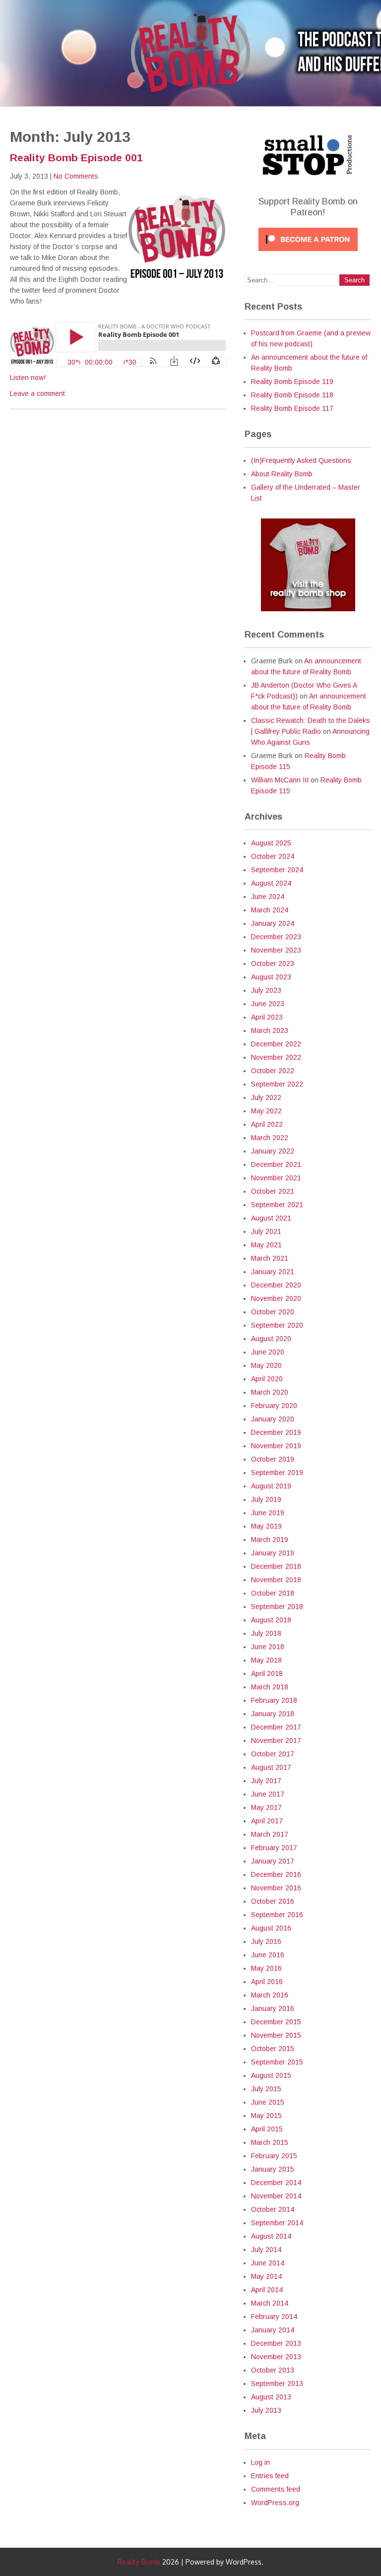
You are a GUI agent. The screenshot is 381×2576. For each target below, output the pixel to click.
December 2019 (276, 1432)
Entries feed (270, 2476)
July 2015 (266, 2089)
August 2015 (271, 2075)
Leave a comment (37, 393)
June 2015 (268, 2102)
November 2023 (276, 950)
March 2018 (270, 1687)
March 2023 (270, 1030)
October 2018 (273, 1593)
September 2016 (277, 1915)
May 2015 (266, 2116)
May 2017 (266, 1807)
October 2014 (273, 2209)
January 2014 (273, 2330)
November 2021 (276, 1178)
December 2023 (276, 937)
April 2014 (267, 2290)
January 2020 (273, 1419)
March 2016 (270, 1995)
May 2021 (266, 1245)
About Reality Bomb (282, 474)
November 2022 (276, 1057)
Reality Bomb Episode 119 (292, 382)
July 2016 (266, 1941)
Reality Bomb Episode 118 (292, 395)
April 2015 (267, 2129)
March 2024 (270, 910)
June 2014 (268, 2263)
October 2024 (273, 856)
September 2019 (277, 1473)
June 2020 (268, 1352)
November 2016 (276, 1888)
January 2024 (273, 923)
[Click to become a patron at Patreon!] (308, 254)
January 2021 (273, 1272)
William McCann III (280, 780)
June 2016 (268, 1955)
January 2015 (273, 2169)
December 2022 (276, 1044)
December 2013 (276, 2343)
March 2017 (270, 1834)
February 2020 (274, 1406)
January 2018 (273, 1714)
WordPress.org (275, 2503)
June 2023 (268, 1004)
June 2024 (268, 897)
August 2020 (271, 1339)
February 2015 (274, 2156)
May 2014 (266, 2276)
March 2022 (270, 1138)
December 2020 (276, 1285)
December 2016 (276, 1874)
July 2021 (266, 1231)
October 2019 (273, 1459)
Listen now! (28, 378)
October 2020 (273, 1312)
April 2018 (267, 1674)
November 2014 (276, 2196)
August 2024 (271, 883)
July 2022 (266, 1097)
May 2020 (266, 1365)
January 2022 (273, 1151)
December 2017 (276, 1727)
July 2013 (266, 2410)
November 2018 (276, 1580)
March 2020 (270, 1392)
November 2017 (276, 1740)
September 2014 (277, 2223)
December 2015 (276, 2022)
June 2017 (268, 1794)
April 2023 (267, 1017)
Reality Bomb (139, 2562)
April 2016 (267, 1982)
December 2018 (276, 1566)
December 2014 (276, 2183)
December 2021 (276, 1164)
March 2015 (270, 2142)
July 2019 (266, 1499)
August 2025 (271, 843)
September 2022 (277, 1084)
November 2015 (276, 2035)
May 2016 (266, 1968)
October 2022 (273, 1071)
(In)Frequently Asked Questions (301, 460)
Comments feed (276, 2489)
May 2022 (266, 1111)
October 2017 (273, 1754)
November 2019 (276, 1446)
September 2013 (277, 2383)
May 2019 (266, 1526)
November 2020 (276, 1298)
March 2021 (270, 1258)
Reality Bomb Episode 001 (76, 158)
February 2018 (274, 1700)
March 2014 (270, 2303)
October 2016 (273, 1901)
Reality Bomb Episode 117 (292, 408)
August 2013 (271, 2397)
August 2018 (271, 1620)
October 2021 (273, 1191)
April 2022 (267, 1124)
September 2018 (277, 1607)
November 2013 (276, 2357)
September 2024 (277, 870)
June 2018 (268, 1647)
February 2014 (274, 2317)
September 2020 (277, 1325)
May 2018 (266, 1660)
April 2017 (267, 1821)
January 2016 (273, 2008)
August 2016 (271, 1928)
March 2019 (270, 1540)
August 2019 (271, 1486)
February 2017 (274, 1848)
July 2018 (266, 1633)
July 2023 (266, 990)
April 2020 (267, 1379)
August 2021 (271, 1218)
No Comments (76, 176)
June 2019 (268, 1513)
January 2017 (273, 1861)
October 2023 (273, 964)
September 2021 (277, 1205)
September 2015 (277, 2062)
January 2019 (273, 1553)
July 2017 (266, 1781)
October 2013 (273, 2370)
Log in (260, 2462)
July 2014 (266, 2250)
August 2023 (271, 977)
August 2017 (271, 1767)
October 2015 (273, 2049)
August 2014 (271, 2236)
